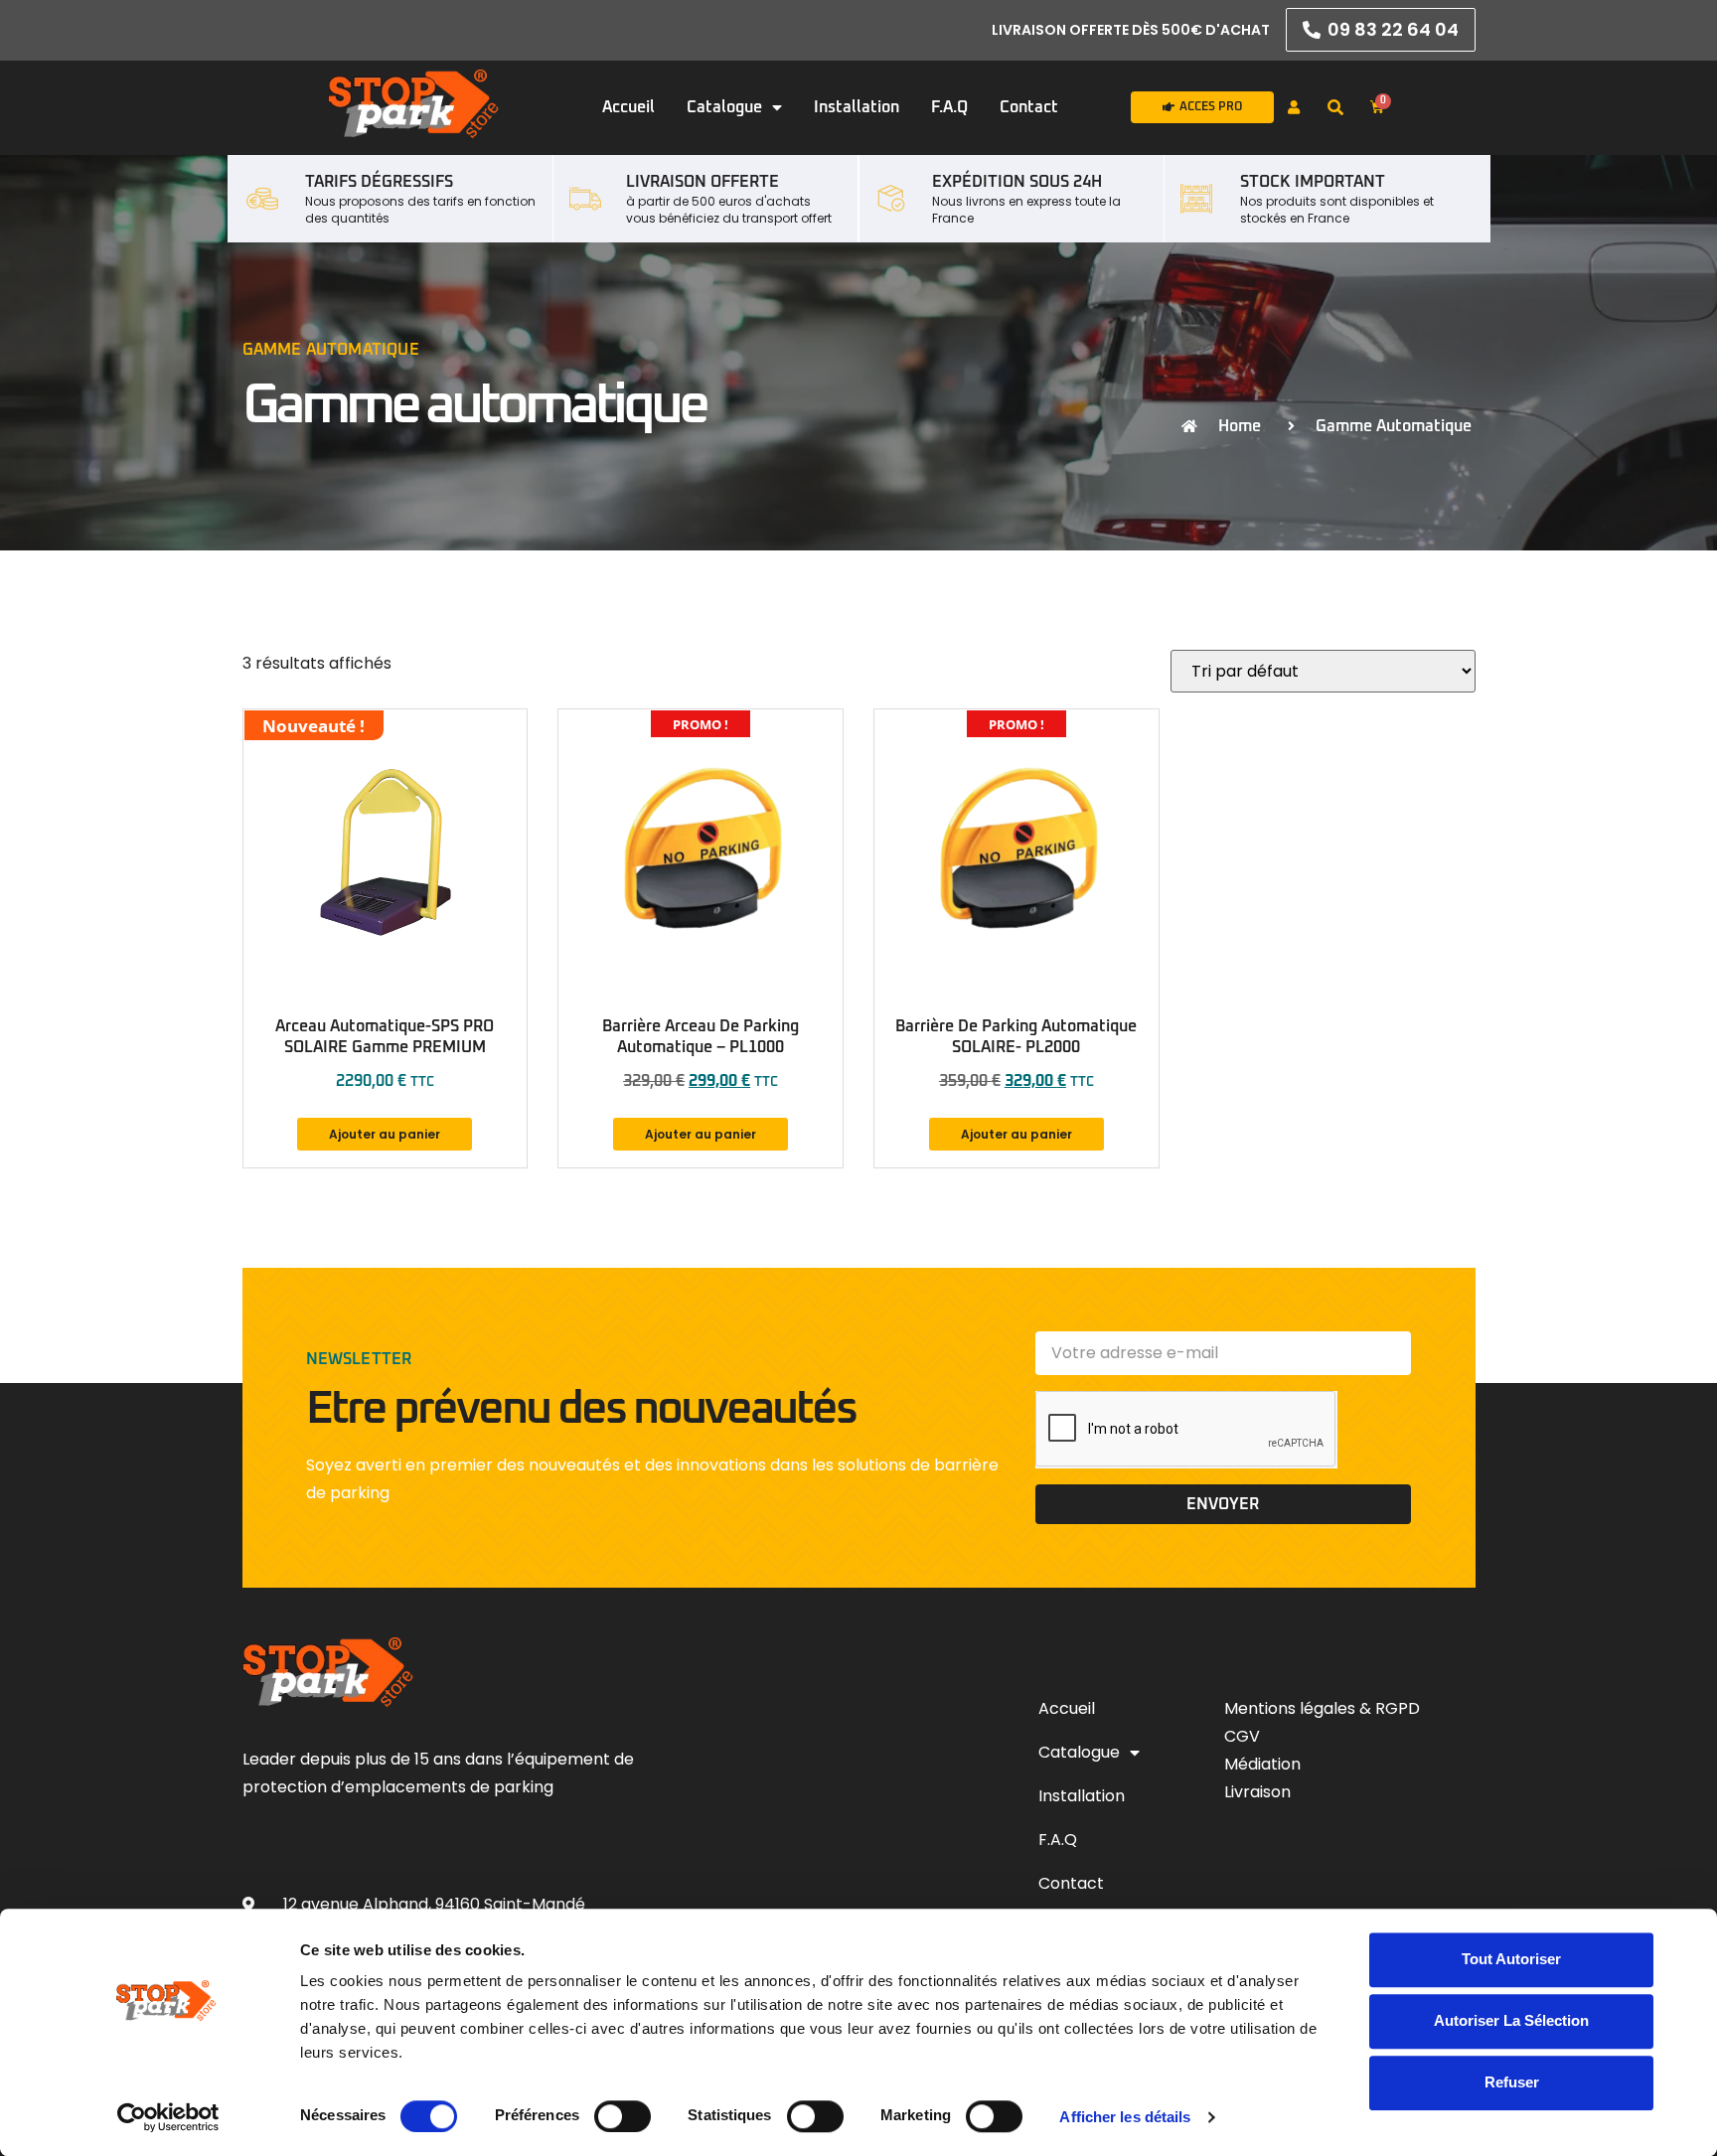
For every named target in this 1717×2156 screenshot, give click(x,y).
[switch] (623, 2116)
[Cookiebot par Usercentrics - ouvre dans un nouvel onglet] (168, 2117)
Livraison (1257, 1792)
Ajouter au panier (385, 1134)
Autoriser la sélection (1511, 2020)
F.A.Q (949, 107)
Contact (1029, 107)
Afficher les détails (1125, 2117)
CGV (1244, 1736)
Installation (857, 107)
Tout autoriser (1511, 1959)
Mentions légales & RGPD (1322, 1708)
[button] (1335, 108)
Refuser (1512, 2083)
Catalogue (724, 107)
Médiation (1262, 1764)
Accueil (628, 107)
